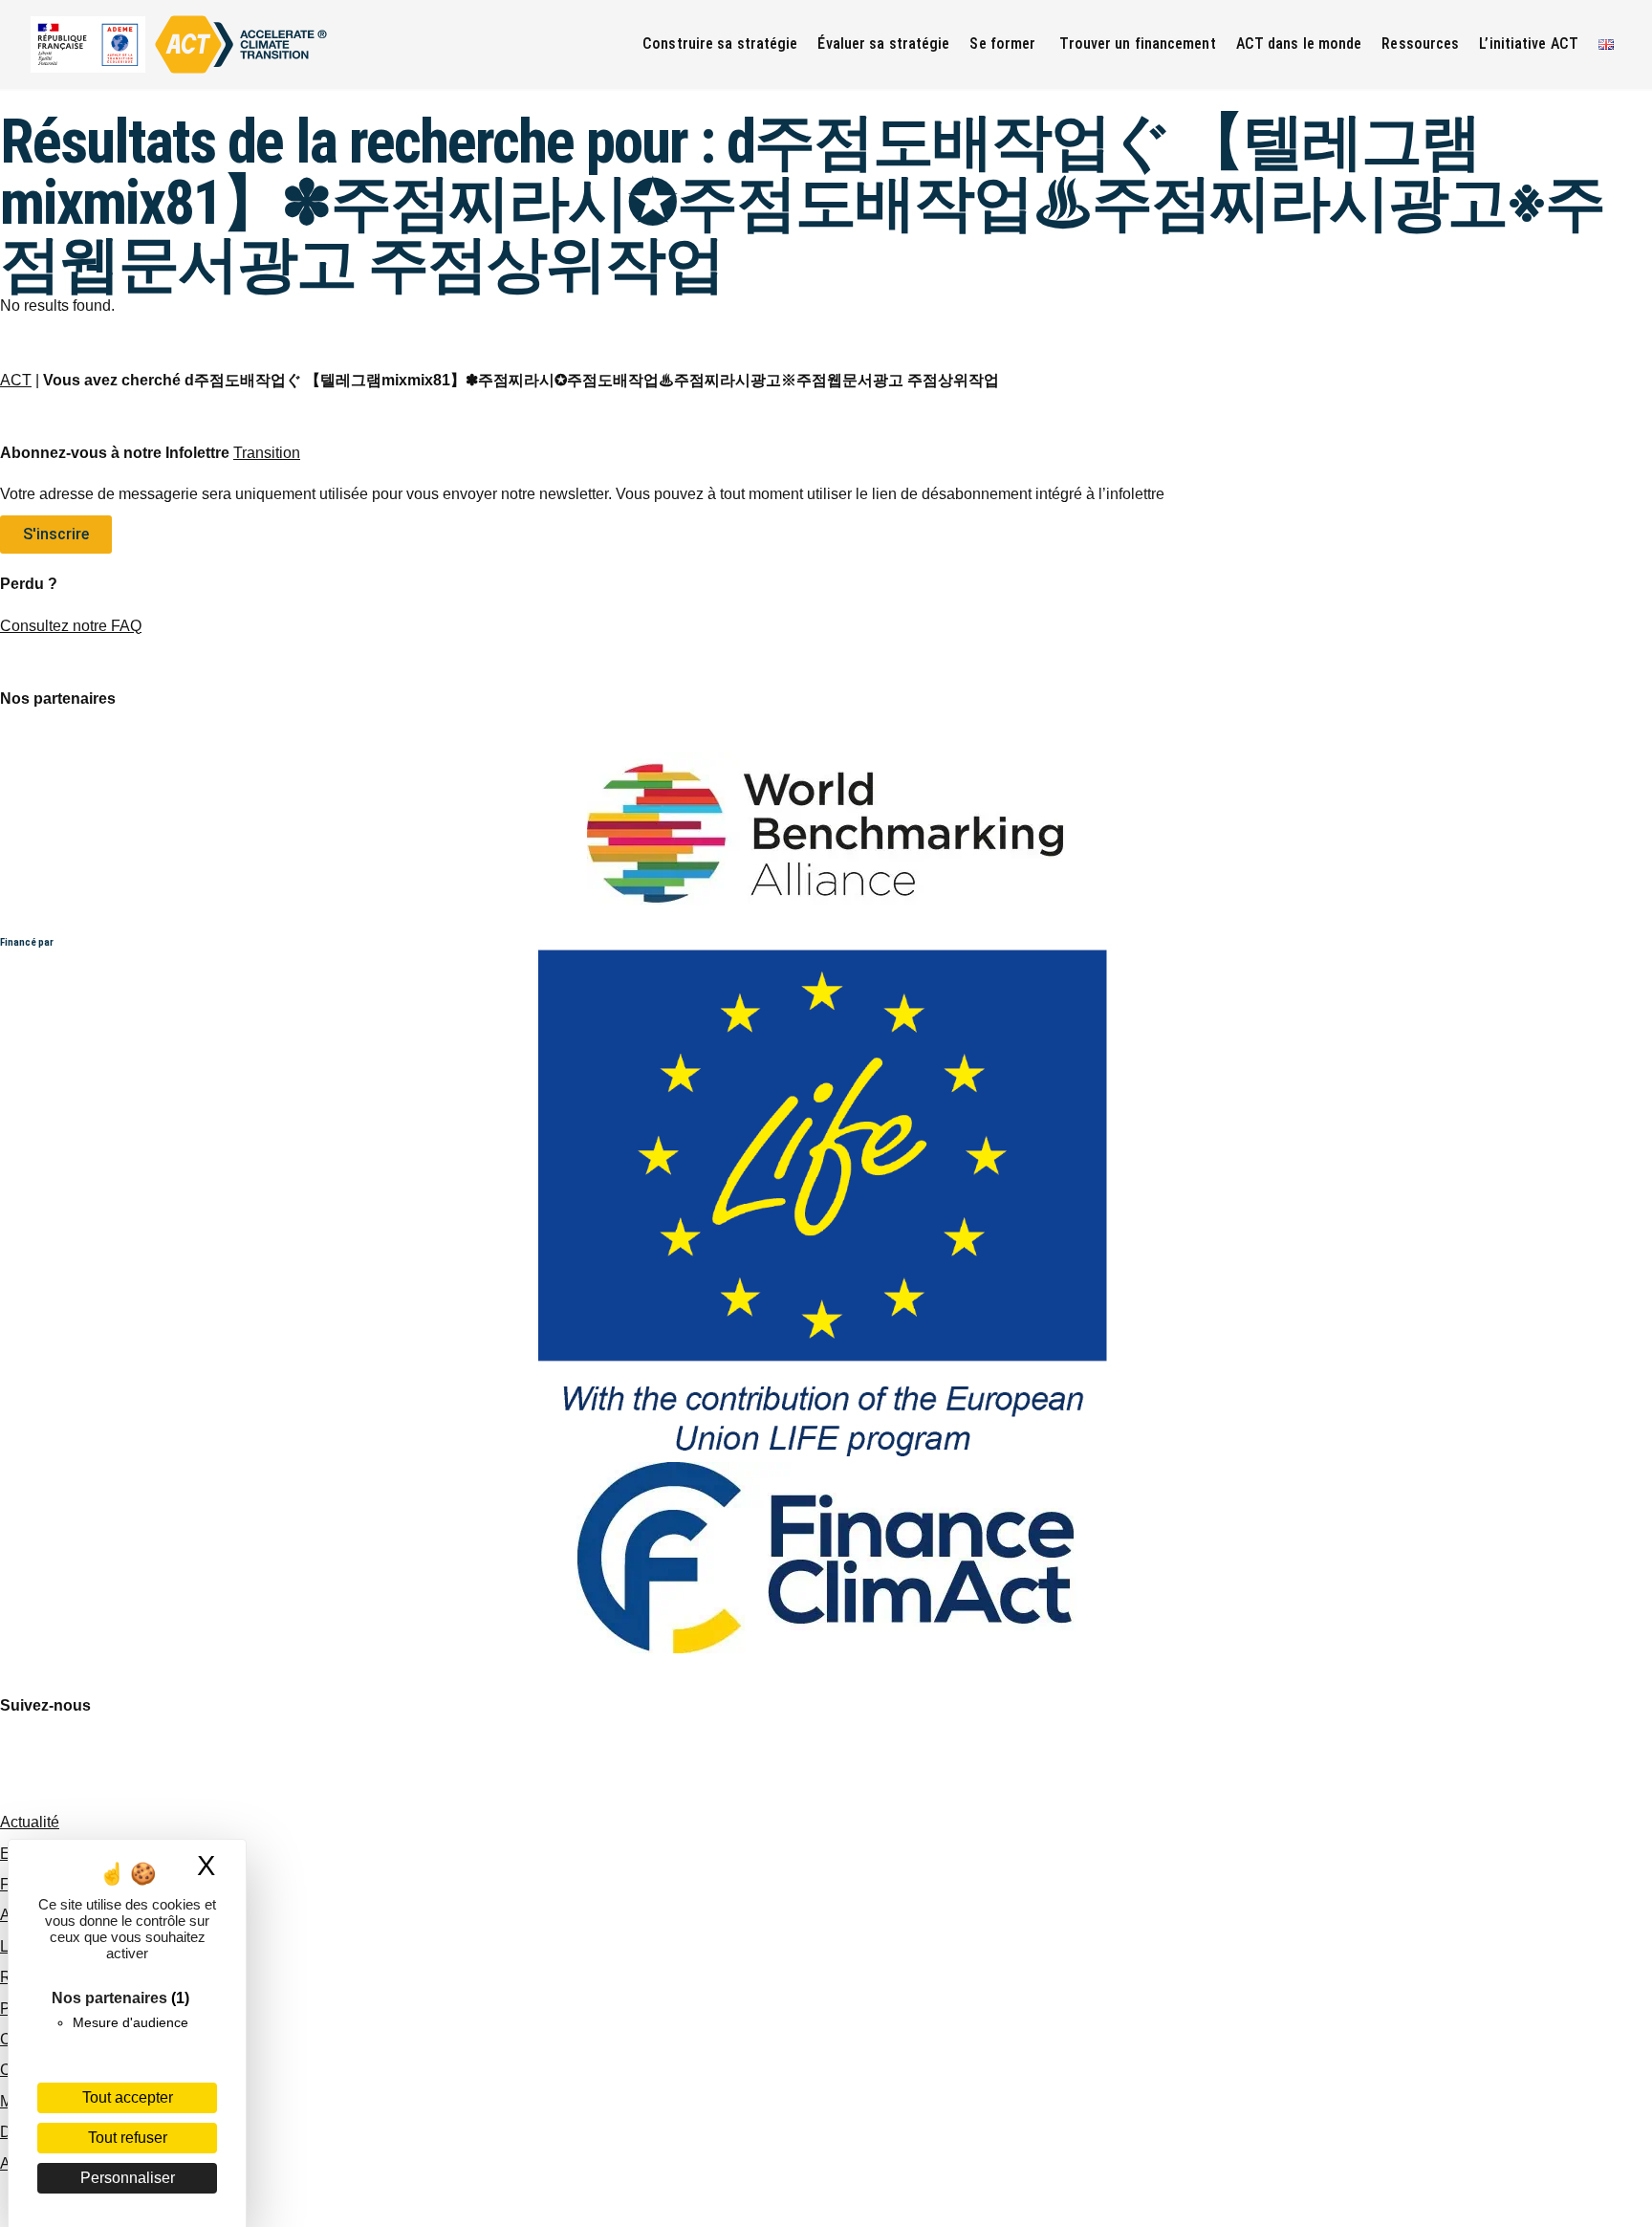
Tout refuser (128, 2138)
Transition (267, 453)
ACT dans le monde (1299, 44)
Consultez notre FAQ (71, 626)
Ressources (1420, 44)
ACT (16, 380)
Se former (1004, 44)
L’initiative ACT (1529, 44)
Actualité (30, 1822)
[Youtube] (24, 1760)
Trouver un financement (1137, 44)
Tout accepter (128, 2097)
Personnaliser (128, 2178)
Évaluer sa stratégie (883, 44)
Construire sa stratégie (720, 44)
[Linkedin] (76, 1760)
